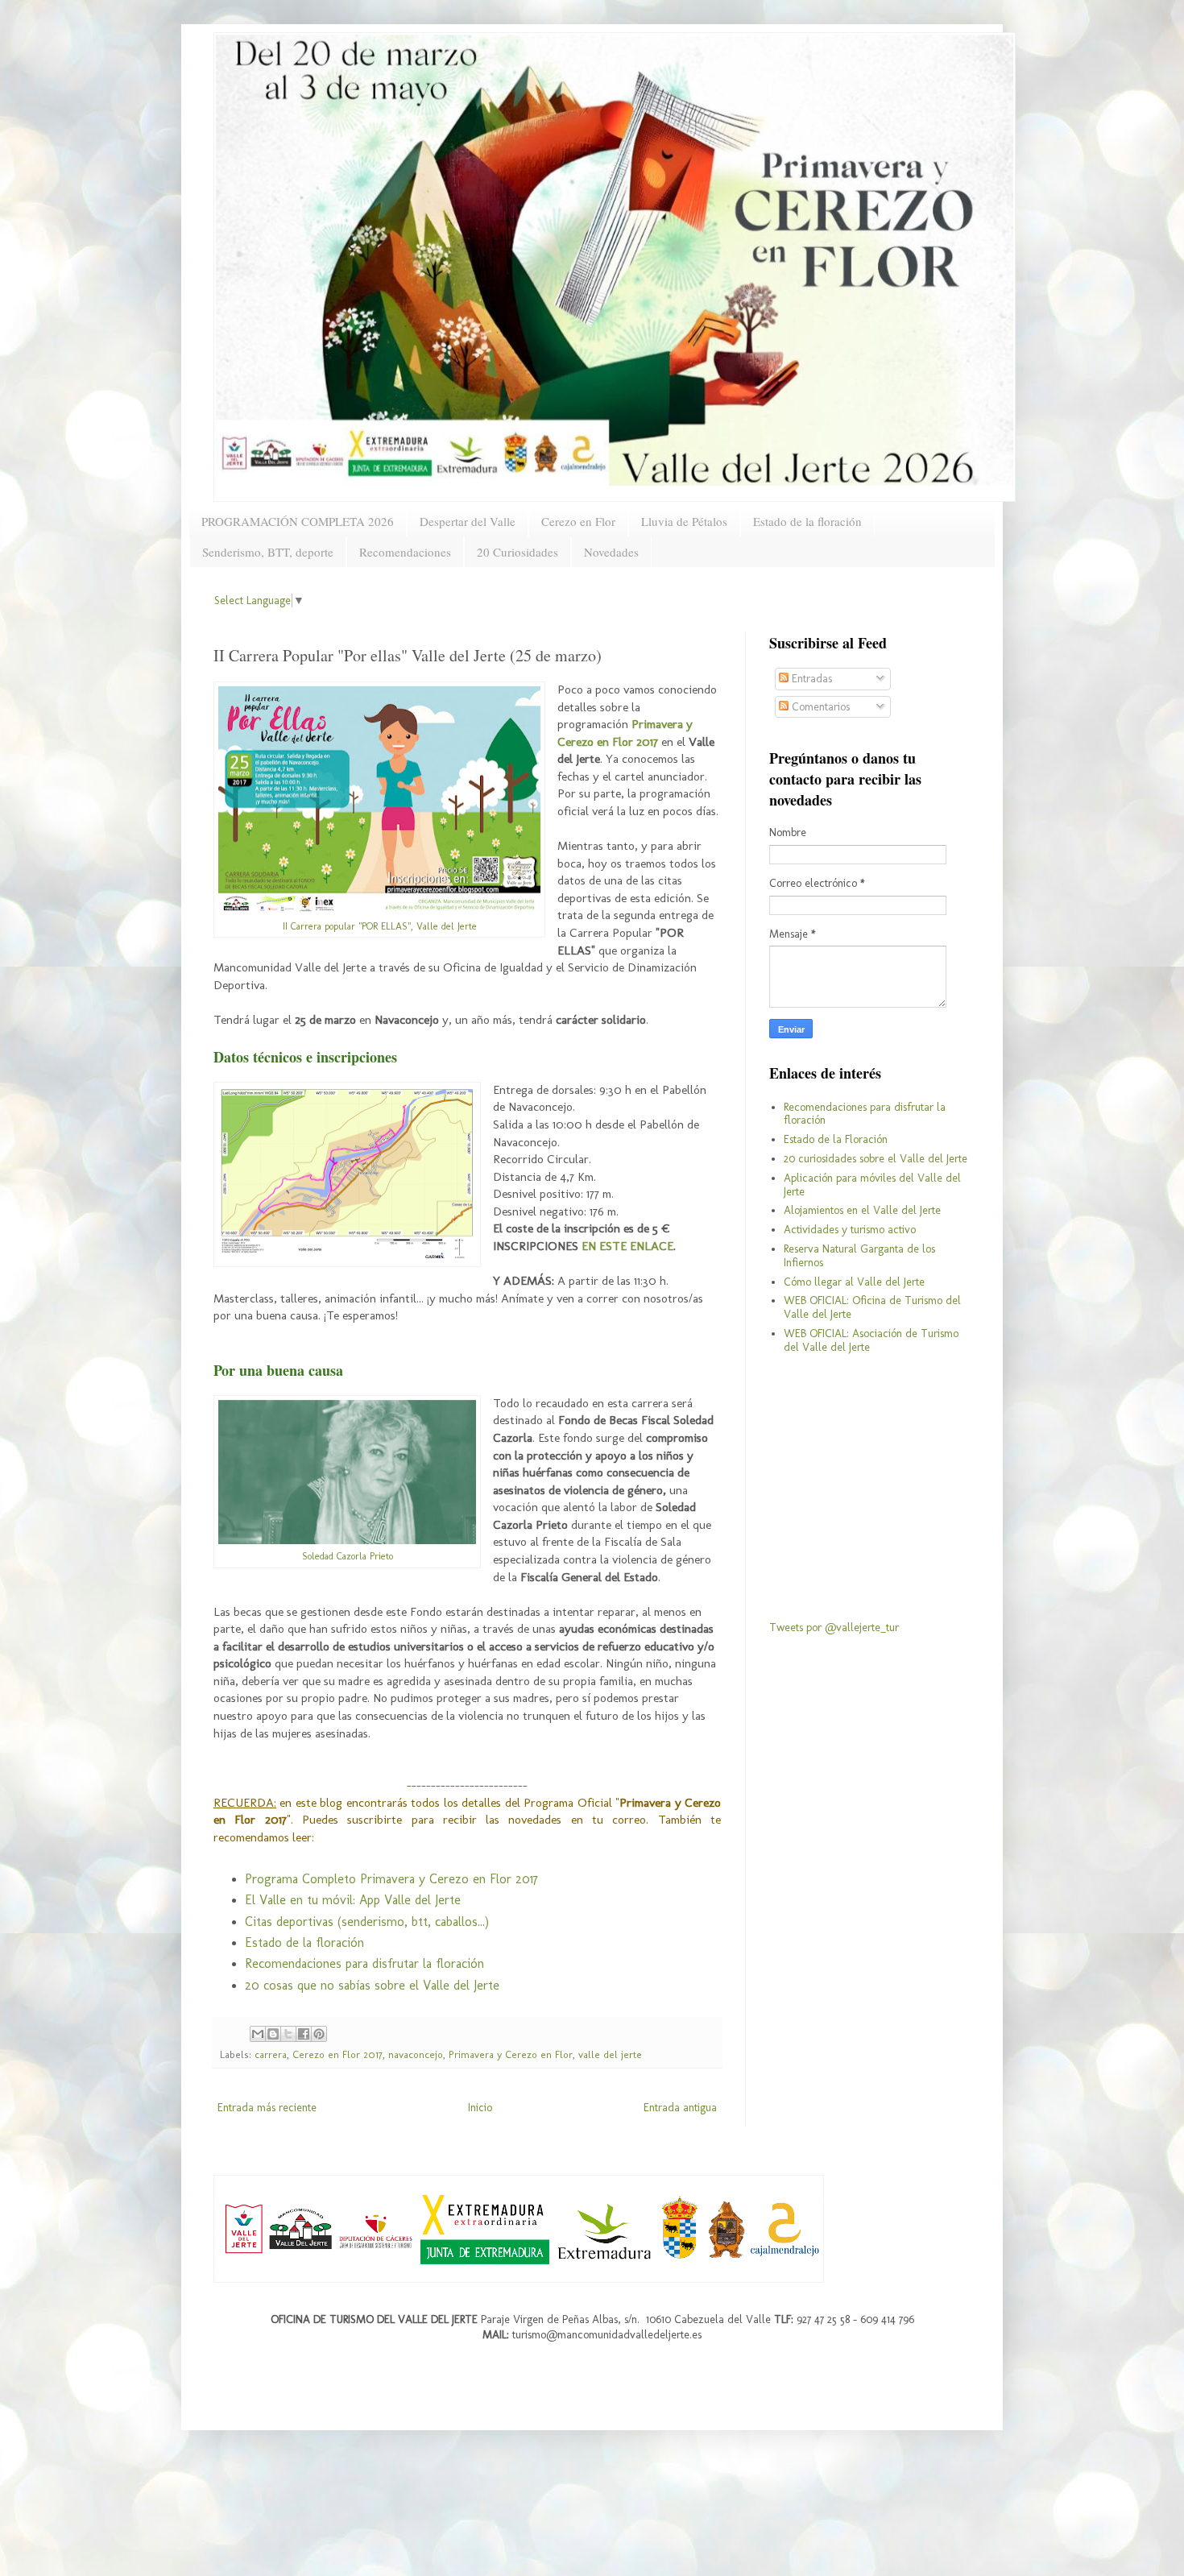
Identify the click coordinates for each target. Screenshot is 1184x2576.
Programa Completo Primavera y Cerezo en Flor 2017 (391, 1879)
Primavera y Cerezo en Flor (511, 2054)
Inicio (480, 2108)
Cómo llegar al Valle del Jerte (854, 1282)
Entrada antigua (680, 2108)
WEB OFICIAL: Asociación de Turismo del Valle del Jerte (871, 1340)
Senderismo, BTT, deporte (268, 552)
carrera (271, 2054)
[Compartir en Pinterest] (319, 2034)
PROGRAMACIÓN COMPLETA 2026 (298, 521)
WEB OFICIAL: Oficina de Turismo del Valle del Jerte (872, 1307)
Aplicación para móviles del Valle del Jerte (872, 1185)
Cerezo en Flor (578, 521)
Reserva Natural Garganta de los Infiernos (859, 1256)
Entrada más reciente (267, 2108)
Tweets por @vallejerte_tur (834, 1628)
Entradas (810, 679)
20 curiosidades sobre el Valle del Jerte (876, 1159)
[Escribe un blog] (273, 2034)
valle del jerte (610, 2054)
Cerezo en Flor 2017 (337, 2054)
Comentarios (819, 707)
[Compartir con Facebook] (304, 2034)
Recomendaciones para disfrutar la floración (364, 1963)
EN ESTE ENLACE (627, 1246)
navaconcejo (416, 2054)
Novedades (611, 552)
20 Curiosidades (517, 552)
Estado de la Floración (836, 1139)
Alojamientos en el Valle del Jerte (862, 1210)
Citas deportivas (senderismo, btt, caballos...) (367, 1922)
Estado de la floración (807, 521)
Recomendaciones (405, 552)
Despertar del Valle (468, 521)
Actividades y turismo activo (850, 1230)
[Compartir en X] (288, 2034)
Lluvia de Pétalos (684, 521)
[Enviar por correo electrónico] (258, 2034)
